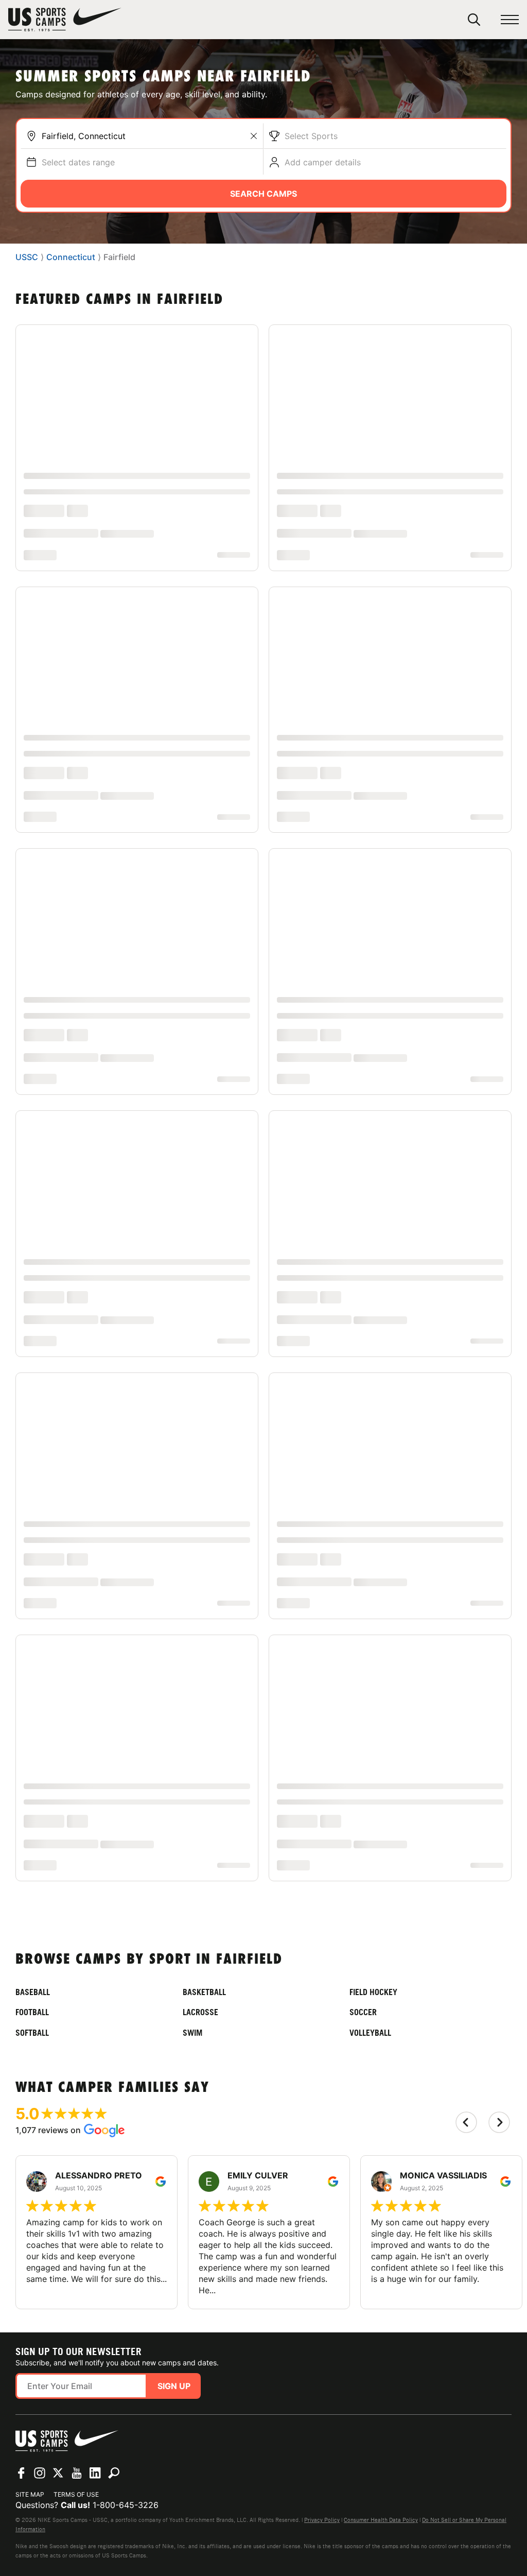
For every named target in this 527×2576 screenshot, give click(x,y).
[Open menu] (510, 20)
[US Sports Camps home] (65, 20)
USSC (27, 257)
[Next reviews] (499, 2088)
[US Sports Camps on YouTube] (77, 2439)
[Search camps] (114, 2439)
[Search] (474, 20)
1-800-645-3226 (126, 2471)
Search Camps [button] (263, 194)
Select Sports (311, 136)
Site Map (30, 2460)
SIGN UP (174, 2352)
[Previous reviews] (466, 2088)
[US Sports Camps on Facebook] (21, 2439)
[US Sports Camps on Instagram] (40, 2439)
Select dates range (78, 162)
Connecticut (71, 257)
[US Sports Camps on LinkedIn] (95, 2439)
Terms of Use (76, 2460)
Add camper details (323, 162)
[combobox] (150, 136)
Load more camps (264, 1834)
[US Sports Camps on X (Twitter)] (58, 2439)
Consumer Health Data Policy (381, 2486)
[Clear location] (254, 136)
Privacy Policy (322, 2486)
